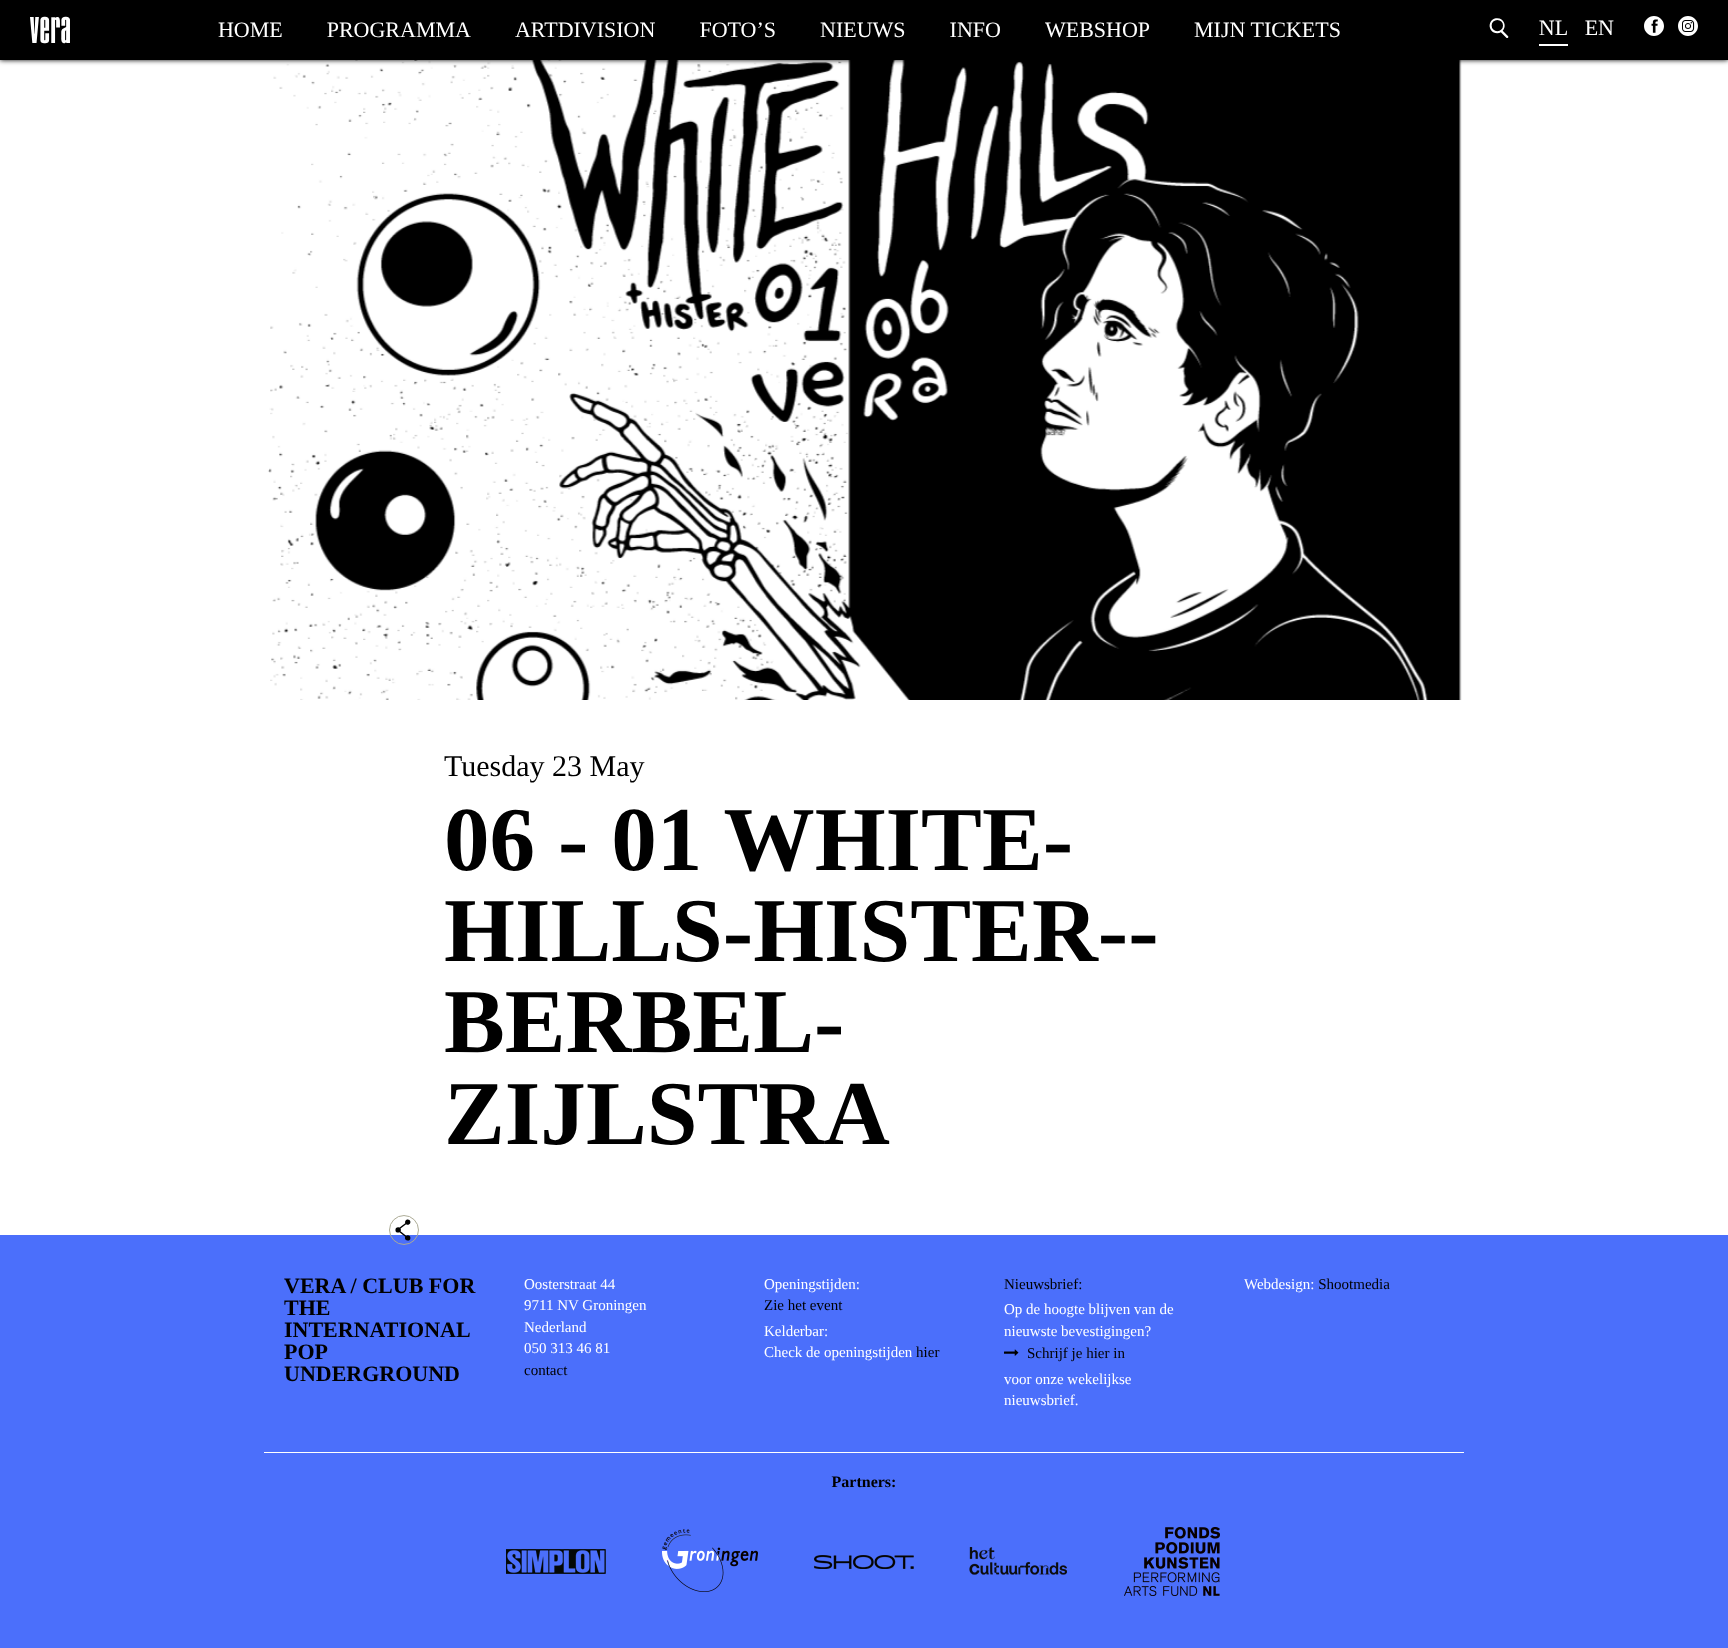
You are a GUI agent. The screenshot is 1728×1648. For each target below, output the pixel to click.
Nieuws (863, 29)
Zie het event (803, 1306)
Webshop (1097, 29)
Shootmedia (1354, 1285)
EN (1599, 27)
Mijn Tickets (1267, 29)
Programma (399, 29)
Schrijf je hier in (1076, 1354)
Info (975, 29)
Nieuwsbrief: (1043, 1285)
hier (927, 1353)
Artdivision (585, 29)
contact (545, 1371)
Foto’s (737, 29)
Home (250, 29)
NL (1553, 27)
